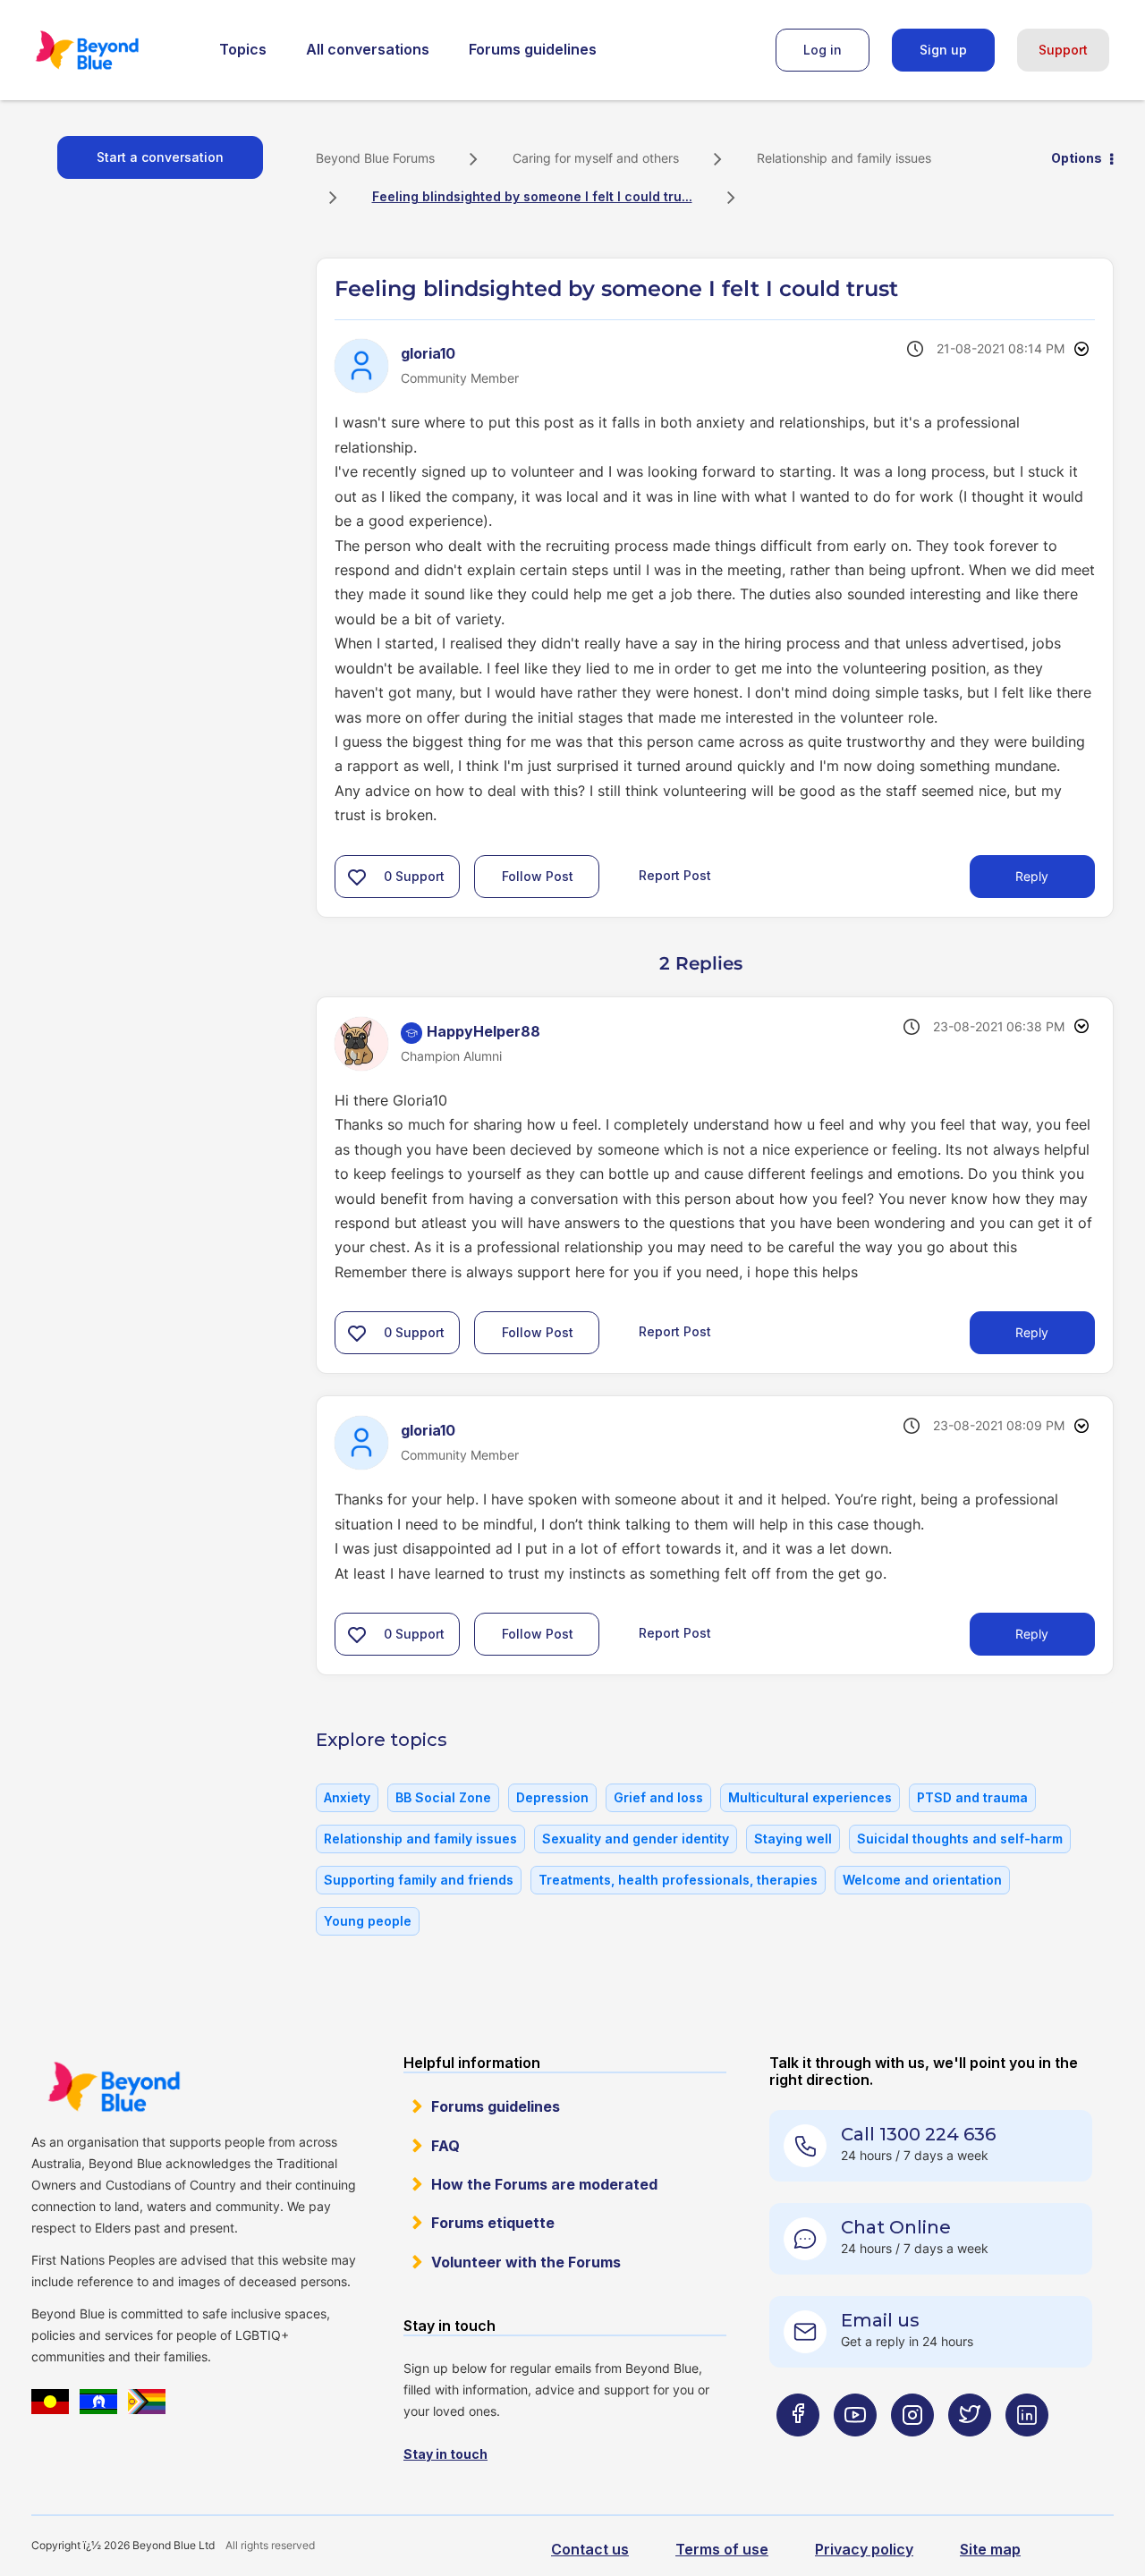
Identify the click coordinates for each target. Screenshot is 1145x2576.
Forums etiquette (493, 2223)
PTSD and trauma (972, 1797)
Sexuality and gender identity (636, 1839)
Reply (1032, 876)
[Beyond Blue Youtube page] (855, 2450)
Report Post (675, 874)
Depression (552, 1797)
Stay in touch (445, 2454)
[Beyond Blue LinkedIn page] (1027, 2450)
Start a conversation (160, 157)
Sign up (943, 50)
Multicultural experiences (810, 1797)
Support (1063, 50)
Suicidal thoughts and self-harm (960, 1839)
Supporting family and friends (419, 1880)
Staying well (793, 1839)
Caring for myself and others (596, 158)
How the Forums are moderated (544, 2184)
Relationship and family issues (844, 158)
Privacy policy (864, 2549)
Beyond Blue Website (114, 2087)
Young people (368, 1921)
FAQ (445, 2146)
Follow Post (538, 876)
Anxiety (347, 1797)
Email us (880, 2320)
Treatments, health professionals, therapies (678, 1880)
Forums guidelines (533, 49)
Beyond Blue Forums (112, 50)
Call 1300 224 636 (918, 2134)
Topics (243, 49)
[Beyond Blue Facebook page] (798, 2450)
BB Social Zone (443, 1797)
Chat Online (896, 2227)
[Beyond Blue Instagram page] (912, 2450)
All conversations (368, 49)
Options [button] (1077, 158)
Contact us (590, 2549)
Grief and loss (658, 1797)
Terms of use (722, 2549)
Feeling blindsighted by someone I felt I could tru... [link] (532, 196)
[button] (357, 877)
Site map (990, 2549)
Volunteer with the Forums (526, 2262)
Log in (823, 50)
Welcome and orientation (922, 1880)
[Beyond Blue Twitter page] (970, 2450)
